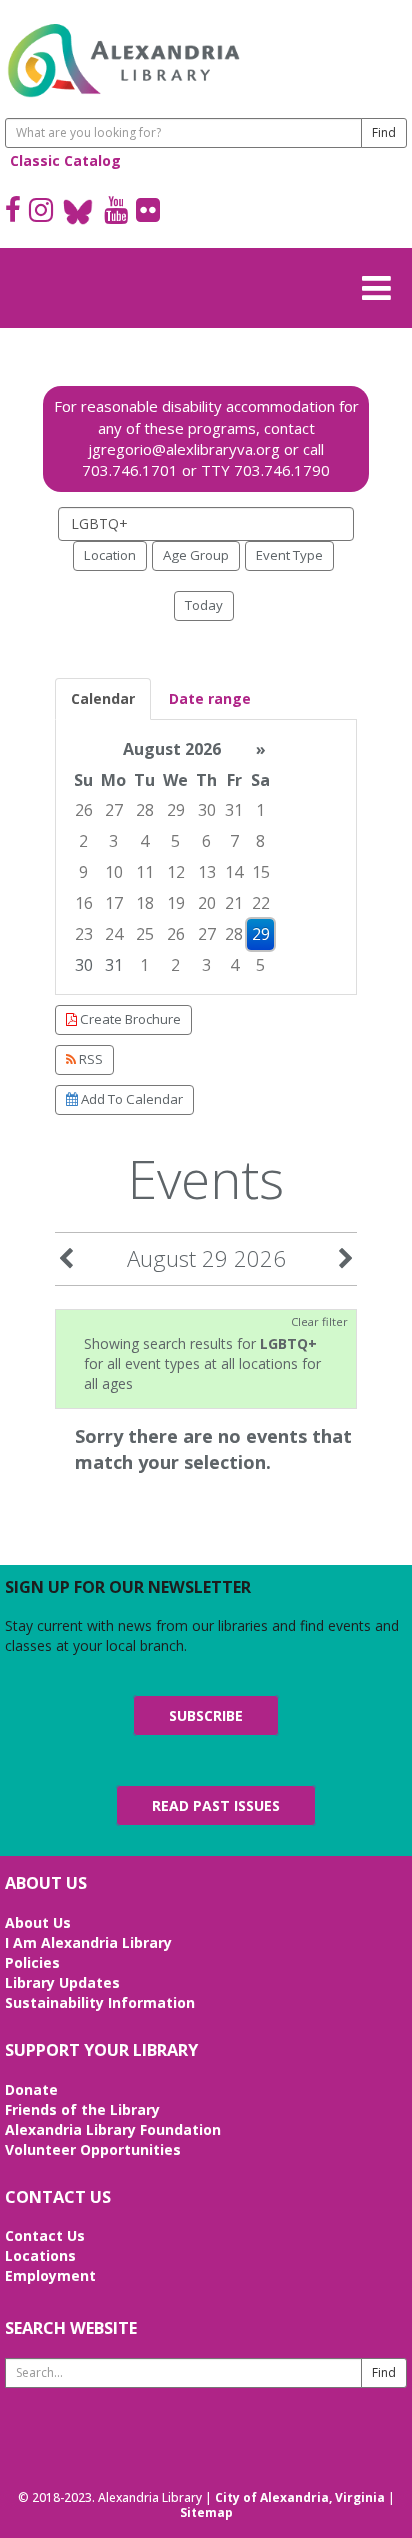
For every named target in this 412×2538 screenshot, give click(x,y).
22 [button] (261, 903)
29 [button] (176, 810)
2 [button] (83, 841)
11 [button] (145, 872)
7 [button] (234, 841)
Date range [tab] (210, 698)
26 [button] (84, 810)
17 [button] (114, 903)
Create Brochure (129, 1019)
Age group (196, 555)
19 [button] (176, 903)
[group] (206, 857)
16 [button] (84, 903)
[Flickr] (148, 212)
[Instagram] (41, 212)
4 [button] (144, 841)
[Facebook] (13, 212)
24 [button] (114, 934)
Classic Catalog (65, 160)
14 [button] (234, 872)
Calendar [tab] (103, 698)
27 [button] (114, 810)
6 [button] (206, 841)
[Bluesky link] (78, 212)
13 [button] (207, 872)
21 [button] (234, 903)
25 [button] (145, 934)
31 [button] (234, 810)
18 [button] (145, 903)
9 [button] (83, 872)
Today (204, 605)
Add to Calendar (130, 1099)
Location (110, 555)
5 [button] (175, 841)
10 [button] (114, 872)
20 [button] (207, 903)
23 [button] (84, 934)
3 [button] (113, 841)
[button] (382, 285)
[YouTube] (116, 212)
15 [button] (261, 872)
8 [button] (260, 841)
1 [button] (260, 810)
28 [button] (145, 810)
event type (289, 555)
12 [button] (176, 872)
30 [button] (207, 810)
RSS (89, 1059)
